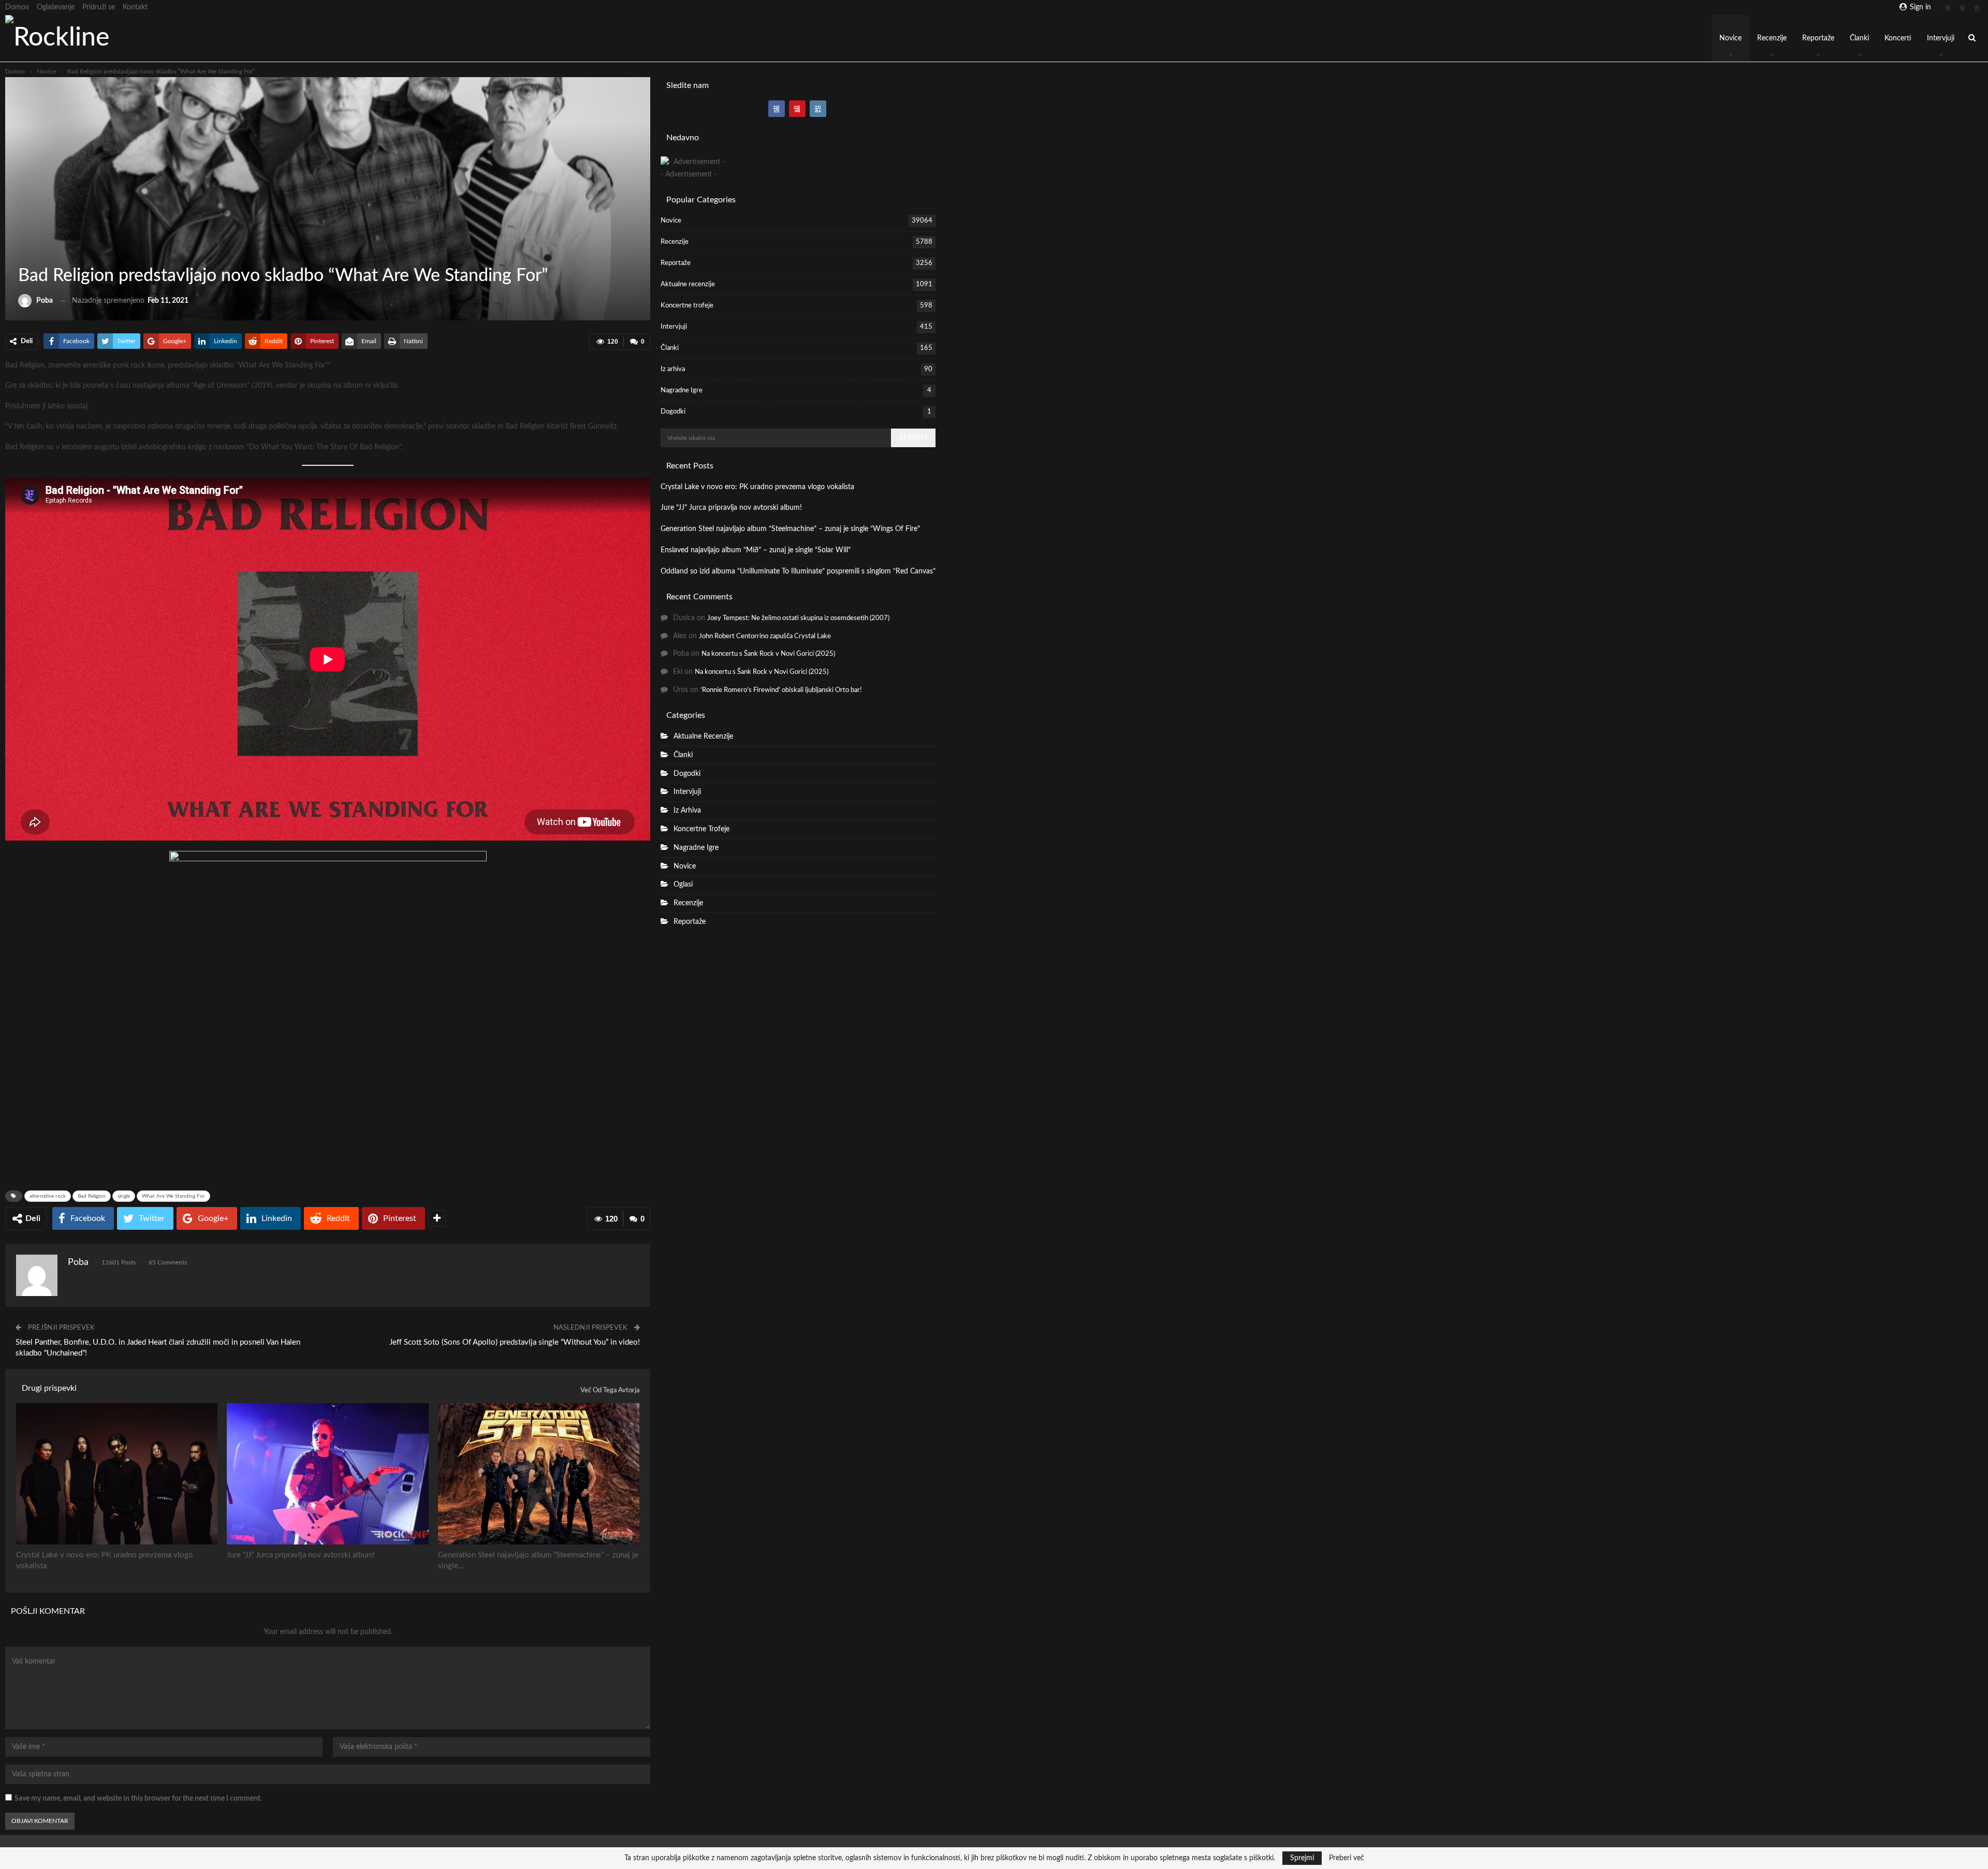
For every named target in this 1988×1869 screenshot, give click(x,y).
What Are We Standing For (173, 1196)
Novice (1730, 38)
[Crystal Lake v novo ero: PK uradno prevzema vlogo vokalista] (117, 1474)
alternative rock (48, 1196)
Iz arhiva (673, 369)
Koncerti (1898, 38)
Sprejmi (1302, 1858)
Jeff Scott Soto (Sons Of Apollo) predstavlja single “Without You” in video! (515, 1342)
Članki (1859, 38)
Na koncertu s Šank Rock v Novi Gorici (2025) (768, 654)
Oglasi (683, 885)
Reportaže (1818, 38)
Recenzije (1772, 38)
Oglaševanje (56, 7)
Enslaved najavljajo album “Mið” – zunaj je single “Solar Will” (756, 550)
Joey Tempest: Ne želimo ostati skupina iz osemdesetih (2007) (798, 618)
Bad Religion (92, 1196)
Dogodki (673, 412)
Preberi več (1347, 1858)
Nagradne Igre (682, 391)
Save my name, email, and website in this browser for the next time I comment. (138, 1799)
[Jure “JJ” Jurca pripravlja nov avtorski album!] (327, 1474)
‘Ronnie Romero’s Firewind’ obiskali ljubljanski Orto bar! (781, 690)
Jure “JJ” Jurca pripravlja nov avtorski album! (731, 508)
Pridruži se (99, 7)
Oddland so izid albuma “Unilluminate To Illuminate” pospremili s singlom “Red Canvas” (798, 571)
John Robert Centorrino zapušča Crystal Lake (765, 636)
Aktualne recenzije (688, 284)
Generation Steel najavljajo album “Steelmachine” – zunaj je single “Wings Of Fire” (790, 529)
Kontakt (135, 7)
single (124, 1196)
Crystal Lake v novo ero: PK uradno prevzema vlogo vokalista (757, 487)
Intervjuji (1941, 38)
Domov (17, 7)
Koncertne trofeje (687, 306)
